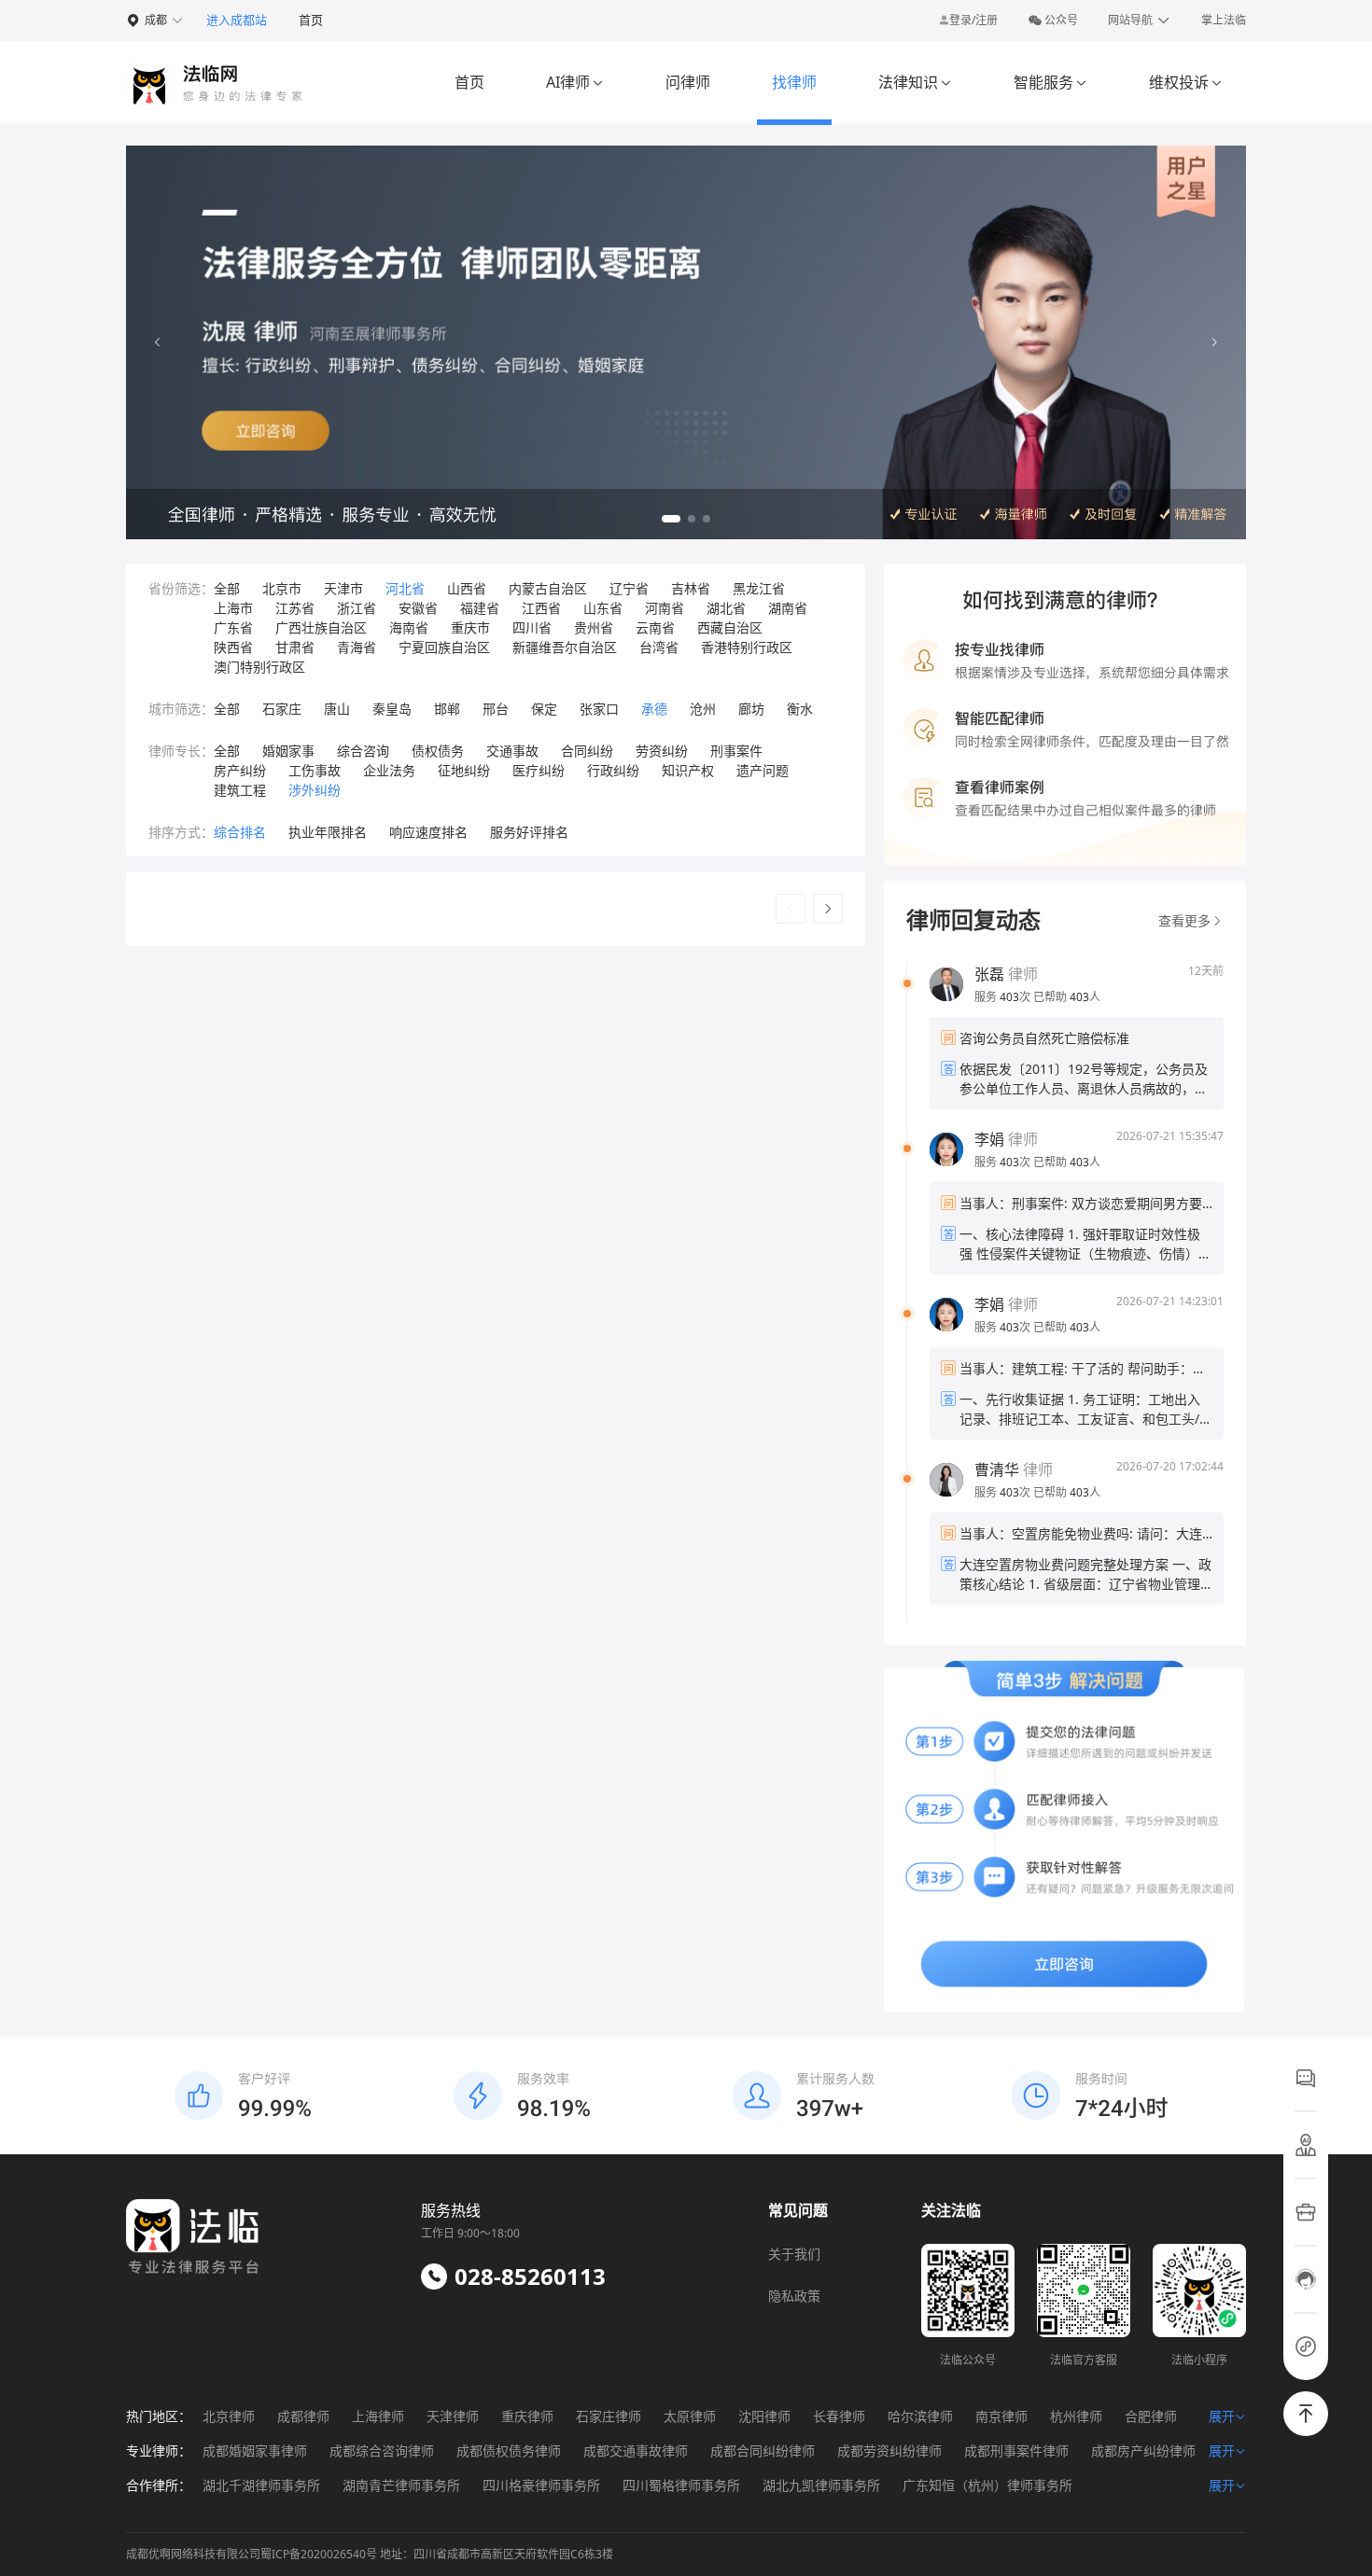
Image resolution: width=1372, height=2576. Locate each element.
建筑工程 (240, 790)
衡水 (800, 709)
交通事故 (512, 751)
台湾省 (659, 647)
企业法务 (389, 770)
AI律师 (575, 82)
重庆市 (470, 627)
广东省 (233, 627)
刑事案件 (736, 751)
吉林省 (691, 588)
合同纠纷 (587, 751)
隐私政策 (794, 2296)
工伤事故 (315, 770)
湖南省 (788, 608)
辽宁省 (629, 588)
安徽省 (418, 608)
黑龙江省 (759, 588)
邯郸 (447, 709)
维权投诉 (1186, 82)
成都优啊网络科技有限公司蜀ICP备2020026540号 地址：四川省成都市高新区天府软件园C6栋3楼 (370, 2554)
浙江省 (357, 608)
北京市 (282, 588)
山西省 (467, 588)
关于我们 (794, 2254)
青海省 (357, 647)
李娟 (989, 1139)
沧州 (703, 709)
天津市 (343, 588)
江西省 (541, 608)
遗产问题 (763, 770)
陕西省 (233, 647)
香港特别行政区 (747, 647)
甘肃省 (295, 647)
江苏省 (295, 608)
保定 (544, 709)
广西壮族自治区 (321, 627)
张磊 (989, 974)
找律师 (794, 82)
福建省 (480, 608)
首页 (311, 20)
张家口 (599, 709)
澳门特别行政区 (259, 667)
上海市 (233, 608)
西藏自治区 (730, 627)
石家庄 (282, 709)
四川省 (532, 627)
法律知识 (915, 82)
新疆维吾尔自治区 (565, 647)
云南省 (655, 627)
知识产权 (688, 770)
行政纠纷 (613, 770)
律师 (1006, 974)
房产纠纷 (240, 770)
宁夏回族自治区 (444, 647)
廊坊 (751, 709)
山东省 (603, 608)
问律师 (688, 82)
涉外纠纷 (315, 790)
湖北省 (726, 608)
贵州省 (594, 627)
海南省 (409, 627)
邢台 (496, 709)
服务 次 (1004, 997)
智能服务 (1050, 82)
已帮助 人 (1067, 997)
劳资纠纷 (662, 751)
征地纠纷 (464, 770)
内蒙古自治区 (548, 588)
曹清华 (997, 1469)
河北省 (405, 588)
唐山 (337, 709)
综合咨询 (363, 751)
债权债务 (438, 751)
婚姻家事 (288, 751)
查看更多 (1184, 920)
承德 (654, 709)
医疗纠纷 (539, 770)
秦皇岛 (392, 709)
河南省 (665, 608)
